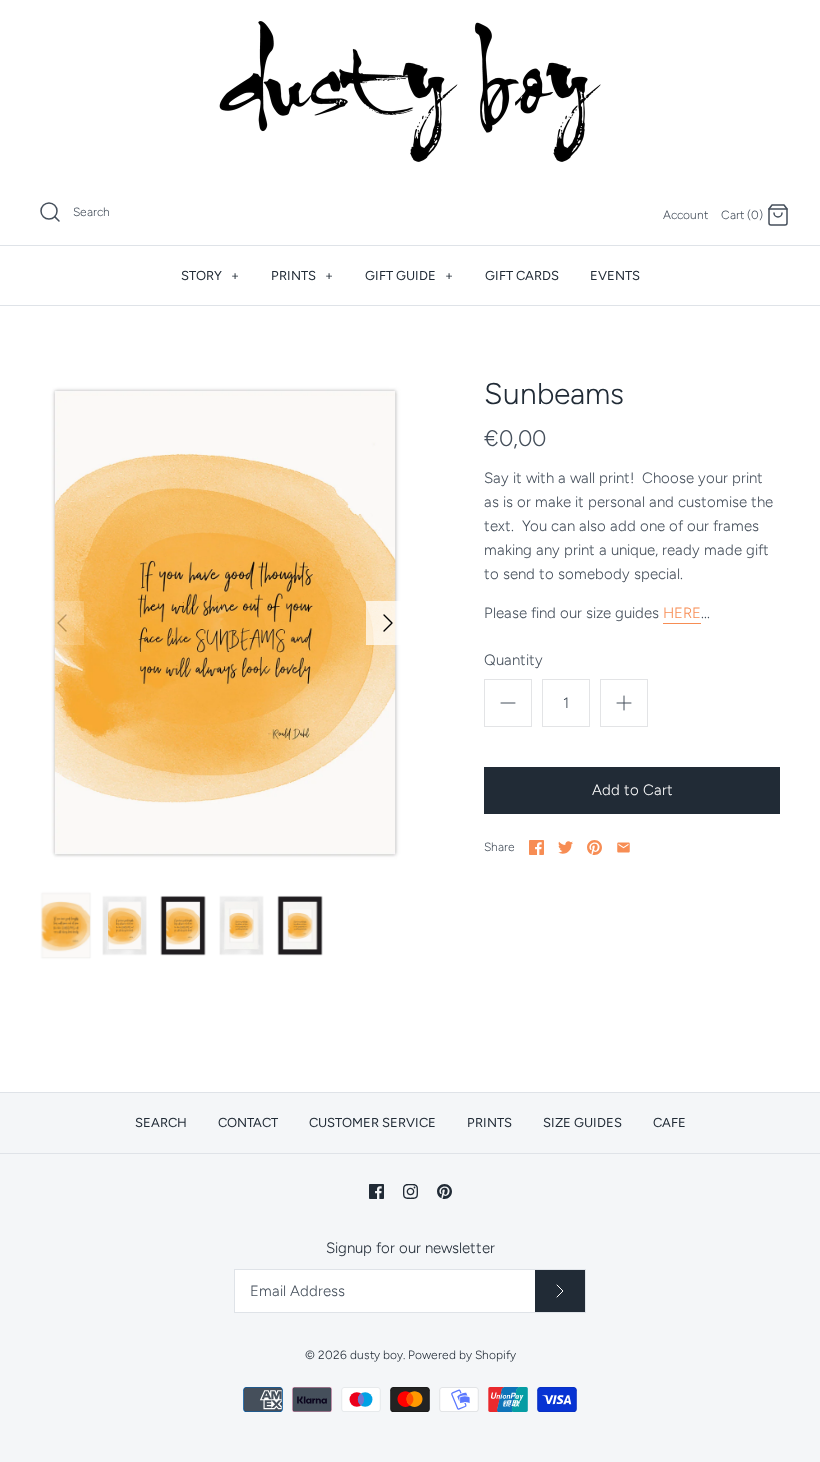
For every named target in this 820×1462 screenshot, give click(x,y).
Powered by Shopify (462, 1355)
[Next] (388, 623)
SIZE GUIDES (582, 1122)
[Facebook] (376, 1191)
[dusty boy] (410, 91)
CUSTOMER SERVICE (372, 1122)
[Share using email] (623, 847)
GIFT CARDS (522, 275)
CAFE (669, 1122)
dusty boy (376, 1355)
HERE (682, 613)
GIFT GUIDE (409, 275)
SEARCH (161, 1122)
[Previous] (62, 623)
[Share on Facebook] (536, 847)
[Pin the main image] (594, 847)
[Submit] (560, 1291)
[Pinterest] (444, 1191)
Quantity (513, 660)
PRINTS (302, 275)
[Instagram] (410, 1191)
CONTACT (248, 1122)
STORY (210, 275)
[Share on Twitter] (565, 847)
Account (685, 215)
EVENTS (615, 275)
